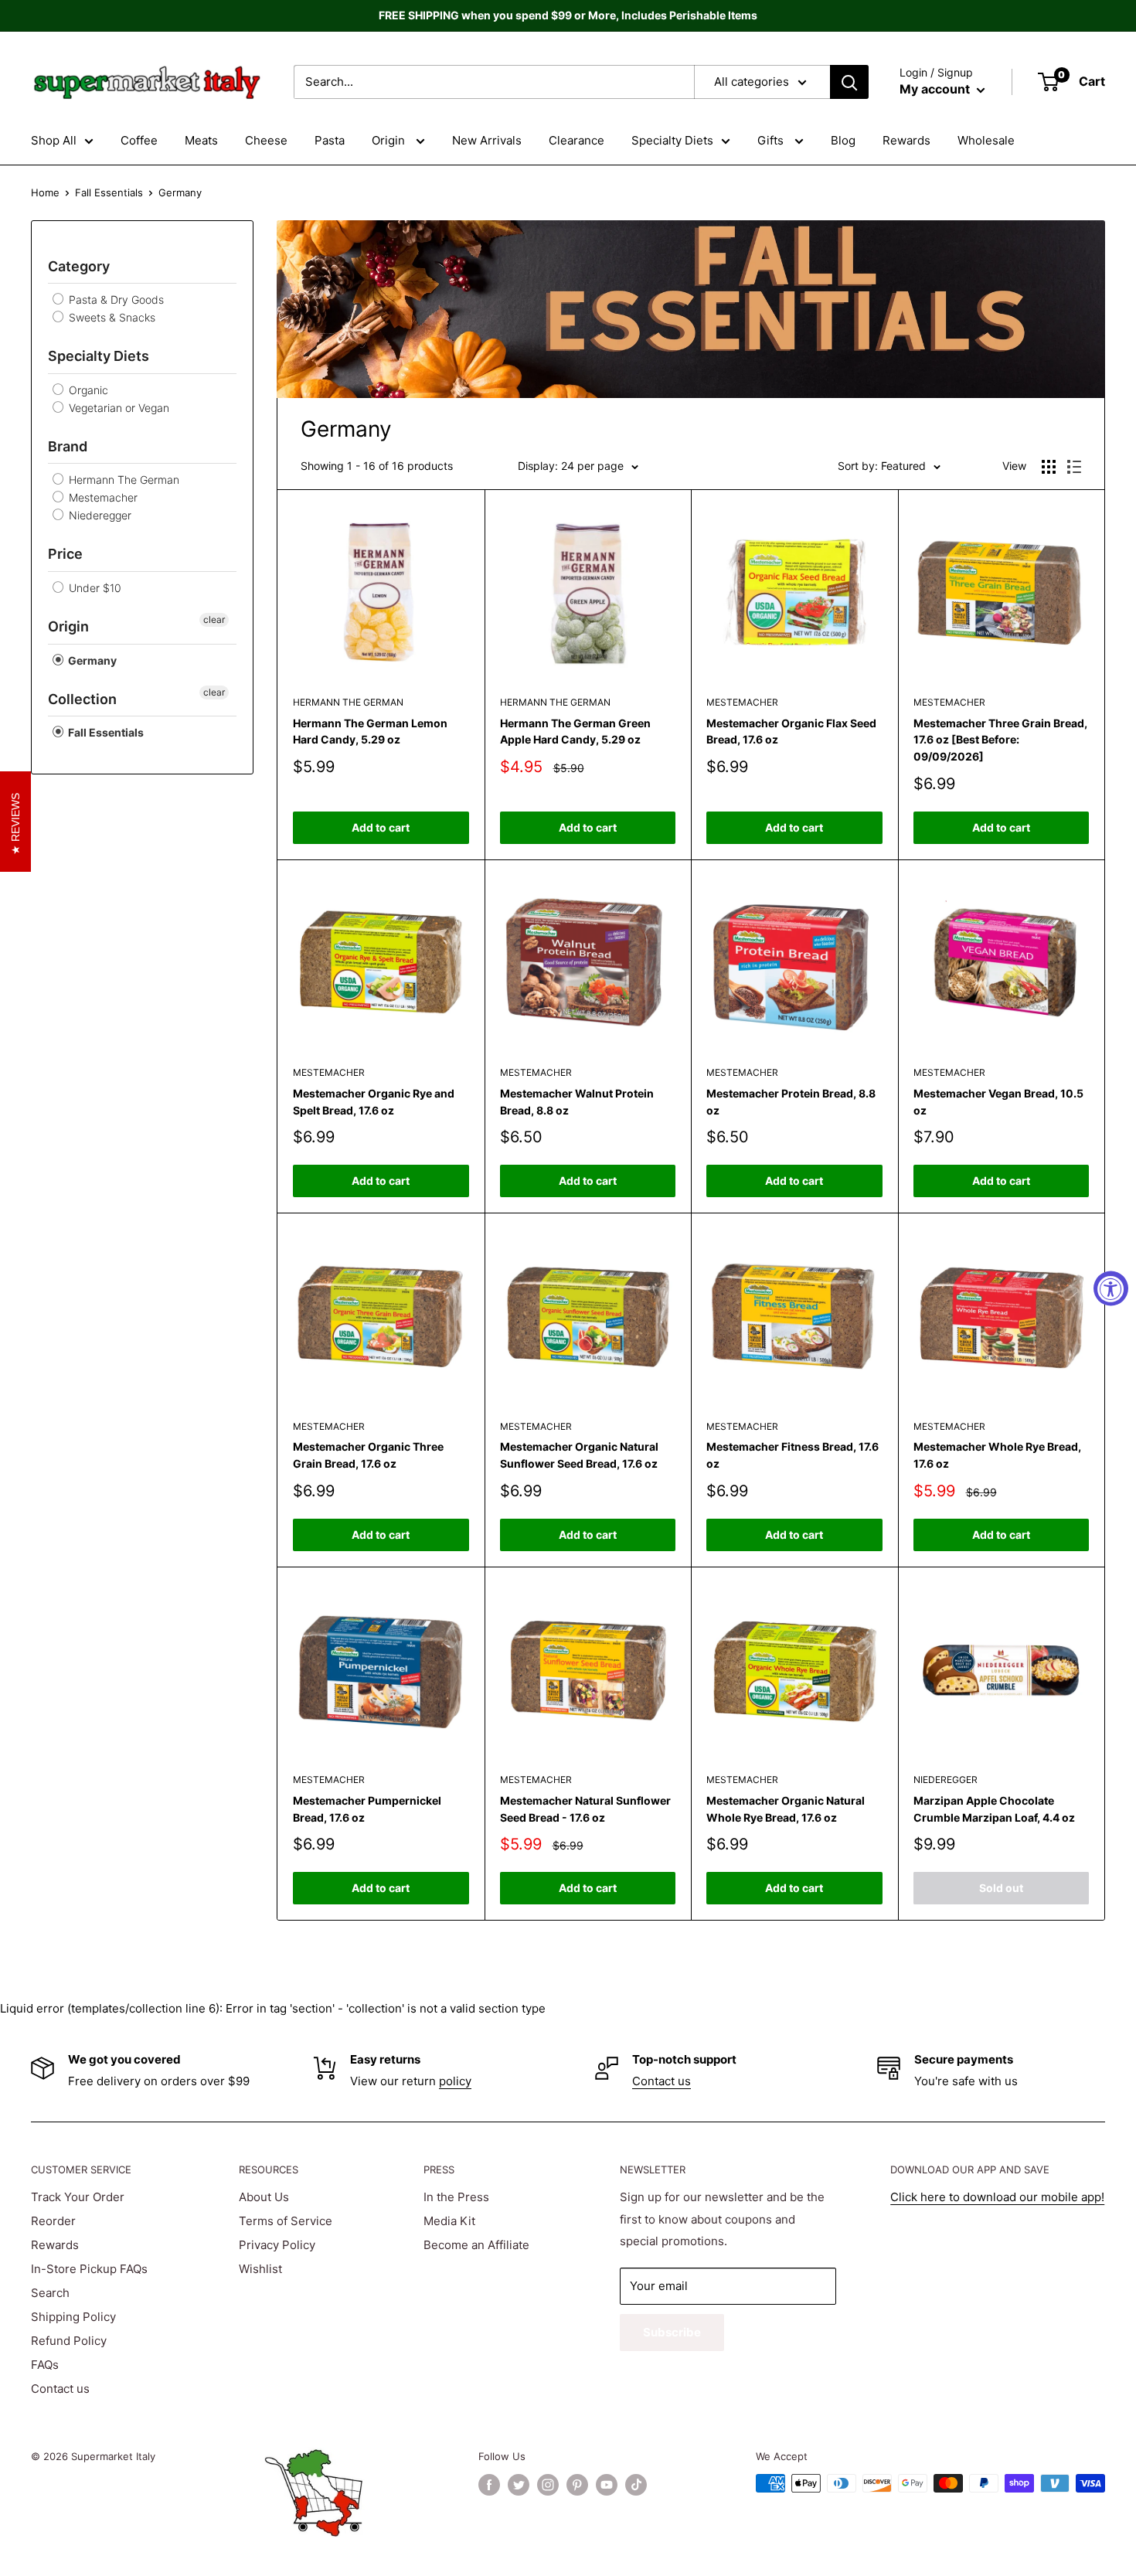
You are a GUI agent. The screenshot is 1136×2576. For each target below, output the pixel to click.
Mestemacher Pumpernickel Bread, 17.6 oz (367, 1809)
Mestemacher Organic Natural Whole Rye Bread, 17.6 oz (786, 1809)
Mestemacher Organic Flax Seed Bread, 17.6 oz (791, 732)
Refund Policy (69, 2341)
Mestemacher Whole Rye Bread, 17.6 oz (997, 1455)
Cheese (266, 140)
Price (65, 554)
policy (455, 2081)
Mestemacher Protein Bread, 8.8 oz (791, 1102)
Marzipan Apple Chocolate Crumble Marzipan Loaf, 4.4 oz (994, 1809)
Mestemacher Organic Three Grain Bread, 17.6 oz (368, 1455)
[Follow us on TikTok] (636, 2485)
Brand (68, 446)
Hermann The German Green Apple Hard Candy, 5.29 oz (575, 732)
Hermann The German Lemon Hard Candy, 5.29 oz (370, 732)
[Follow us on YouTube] (607, 2485)
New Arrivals (487, 140)
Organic (87, 390)
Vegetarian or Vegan (117, 408)
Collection (82, 699)
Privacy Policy (277, 2245)
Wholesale (986, 140)
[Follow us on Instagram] (548, 2485)
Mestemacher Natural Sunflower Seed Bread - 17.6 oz (585, 1809)
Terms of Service (286, 2221)
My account (936, 89)
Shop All (54, 140)
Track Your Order (78, 2197)
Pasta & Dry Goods (115, 299)
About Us (264, 2197)
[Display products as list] (1074, 467)
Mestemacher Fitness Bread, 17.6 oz (792, 1455)
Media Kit (449, 2221)
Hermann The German (122, 480)
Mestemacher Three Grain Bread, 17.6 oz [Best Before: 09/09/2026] (1000, 740)
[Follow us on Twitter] (519, 2485)
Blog (843, 140)
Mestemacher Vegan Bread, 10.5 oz (998, 1102)
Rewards (906, 140)
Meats (201, 140)
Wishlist (260, 2269)
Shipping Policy (73, 2317)
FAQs (45, 2365)
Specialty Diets (672, 140)
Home (45, 192)
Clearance (577, 140)
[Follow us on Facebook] (489, 2485)
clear (214, 619)
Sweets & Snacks (111, 317)
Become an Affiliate (476, 2245)
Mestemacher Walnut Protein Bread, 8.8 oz (577, 1102)
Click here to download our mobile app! (997, 2197)
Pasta (330, 140)
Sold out (1001, 1888)
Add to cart (381, 827)
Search (50, 2293)
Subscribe (672, 2332)
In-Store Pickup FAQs (89, 2269)
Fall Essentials (109, 192)
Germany (91, 660)
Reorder (53, 2221)
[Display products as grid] (1049, 467)
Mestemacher (102, 497)
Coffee (139, 140)
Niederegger (99, 515)
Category (79, 266)
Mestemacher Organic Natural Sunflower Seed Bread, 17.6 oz (579, 1455)
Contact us (662, 2081)
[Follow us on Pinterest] (577, 2485)
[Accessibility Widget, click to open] (1111, 1288)
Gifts (772, 140)
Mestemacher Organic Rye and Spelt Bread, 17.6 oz (374, 1102)
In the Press (456, 2197)
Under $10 (94, 588)
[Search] (849, 82)
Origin (390, 140)
